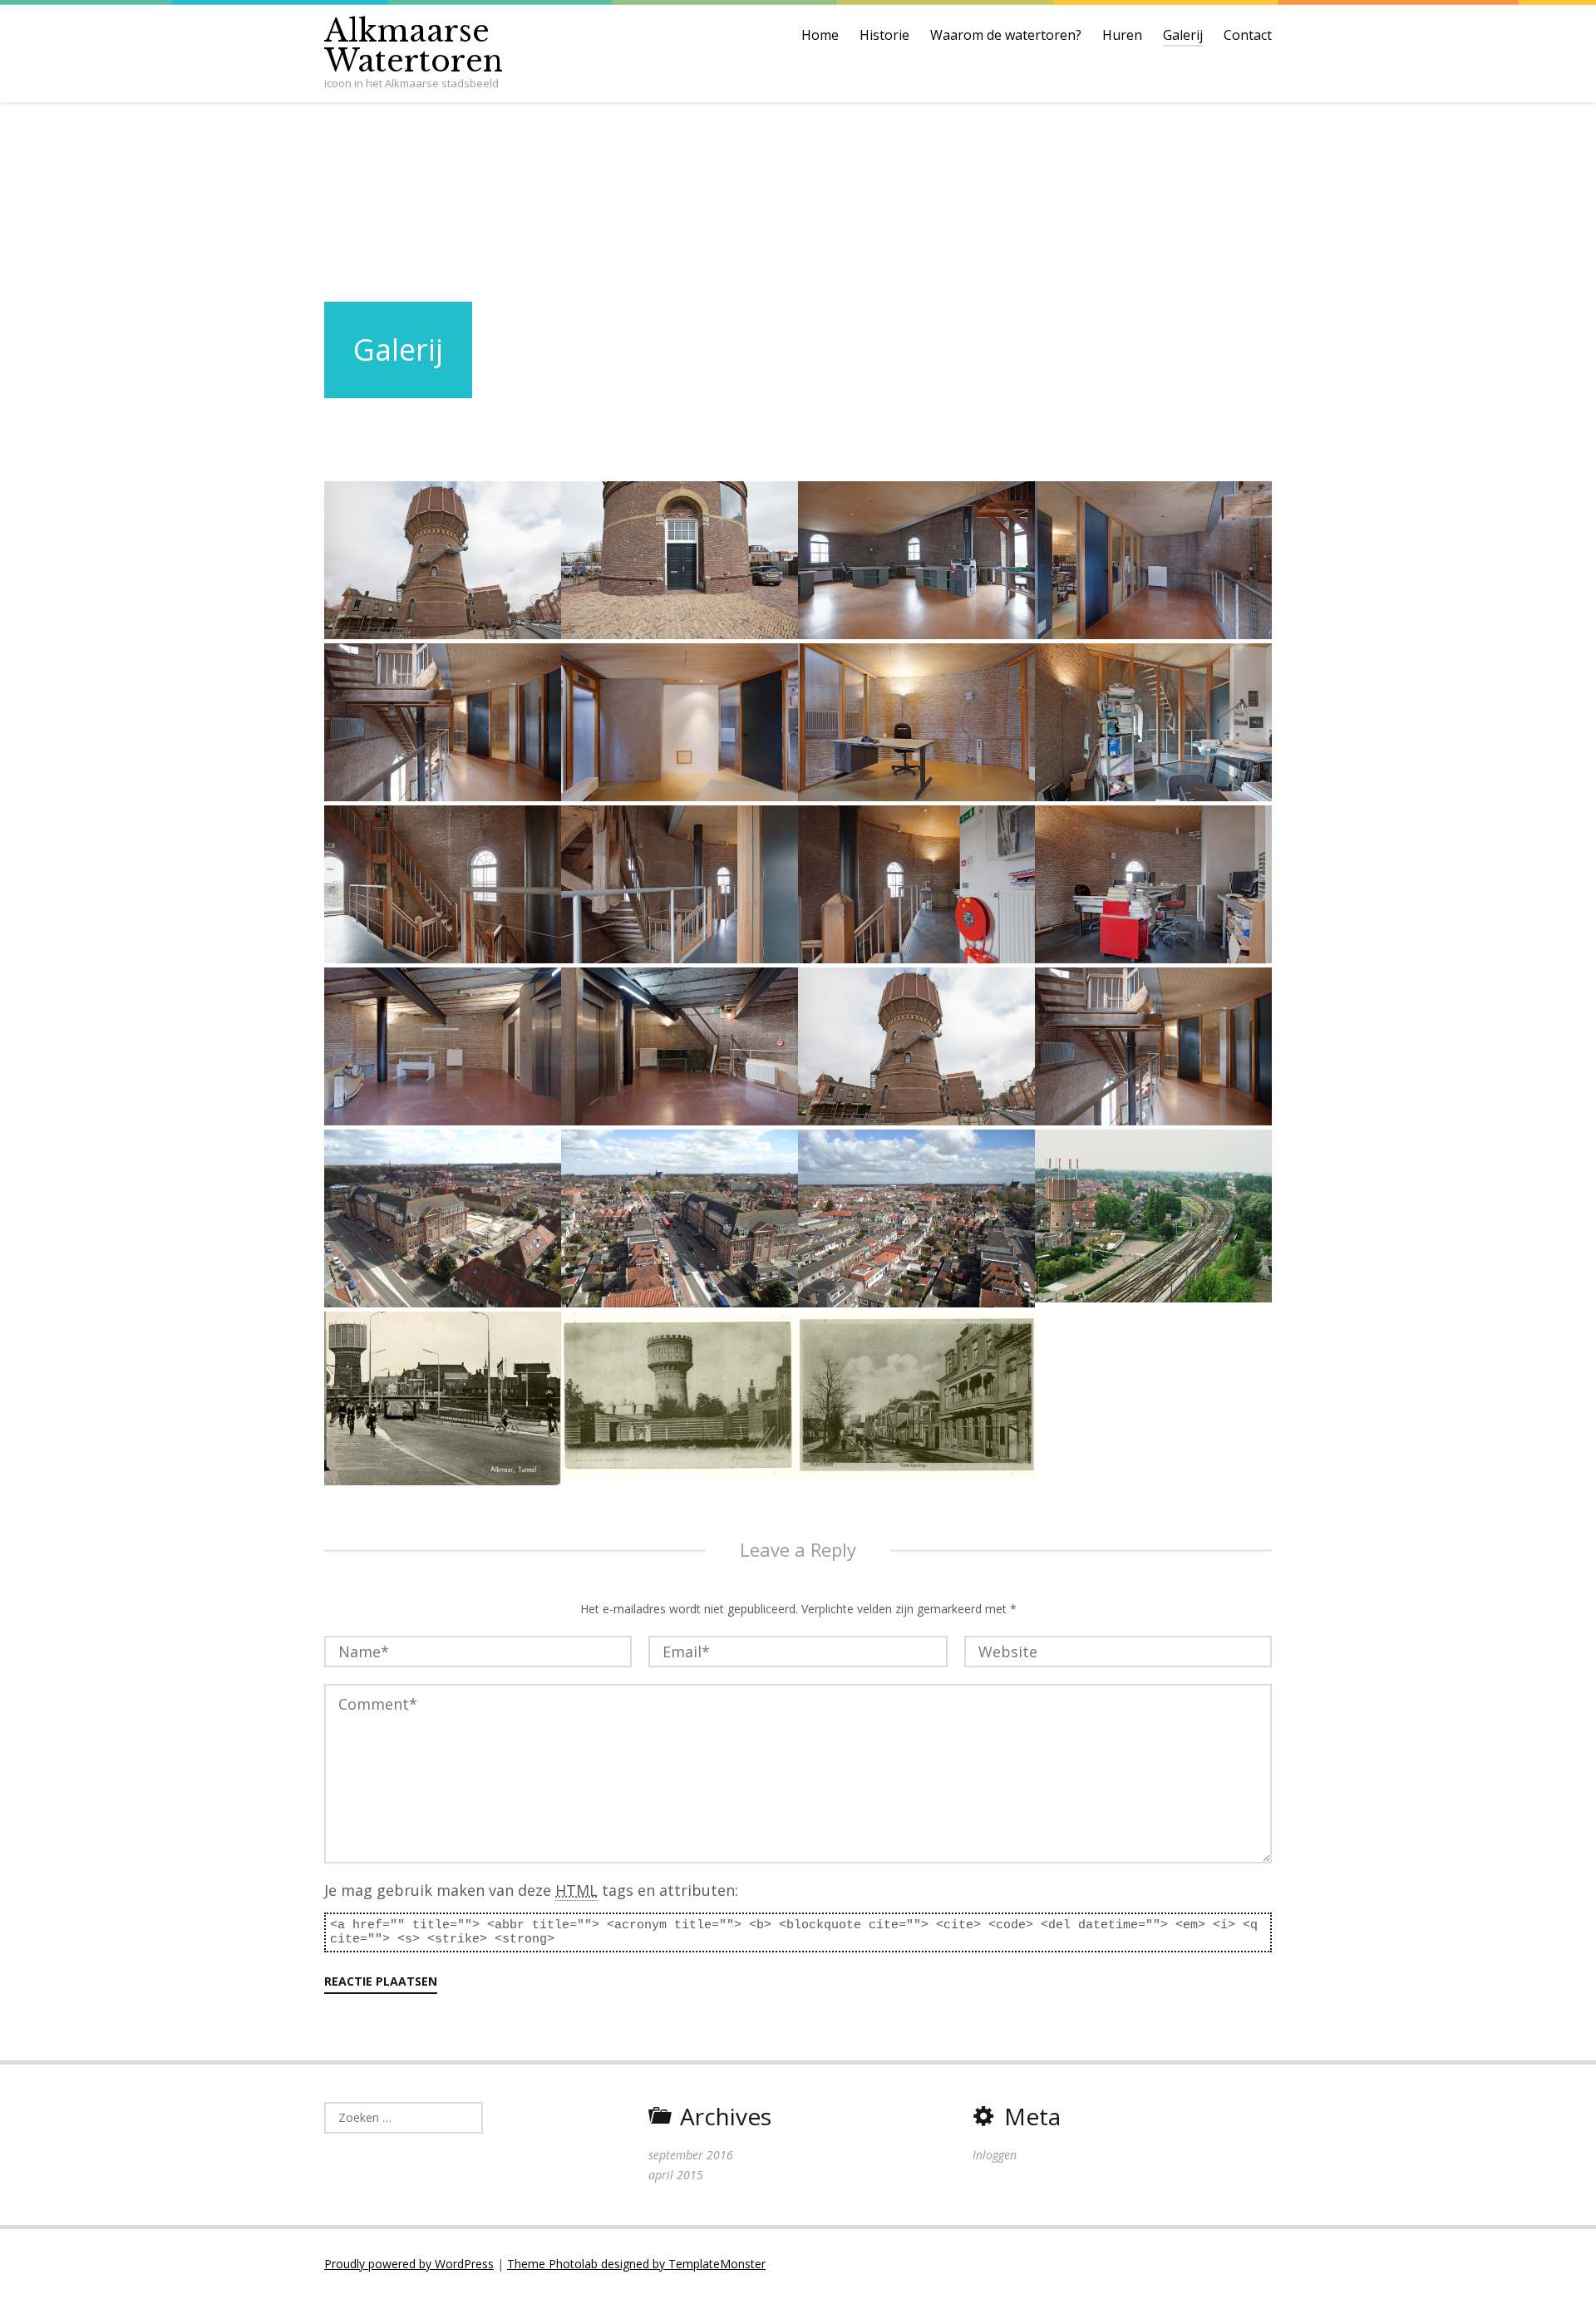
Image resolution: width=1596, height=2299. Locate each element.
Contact (1248, 35)
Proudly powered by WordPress (409, 2264)
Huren (1122, 35)
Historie (884, 35)
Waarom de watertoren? (1006, 35)
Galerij (1183, 35)
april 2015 (676, 2175)
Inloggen (995, 2155)
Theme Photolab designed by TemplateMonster (636, 2264)
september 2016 (691, 2155)
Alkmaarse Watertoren (414, 46)
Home (820, 35)
